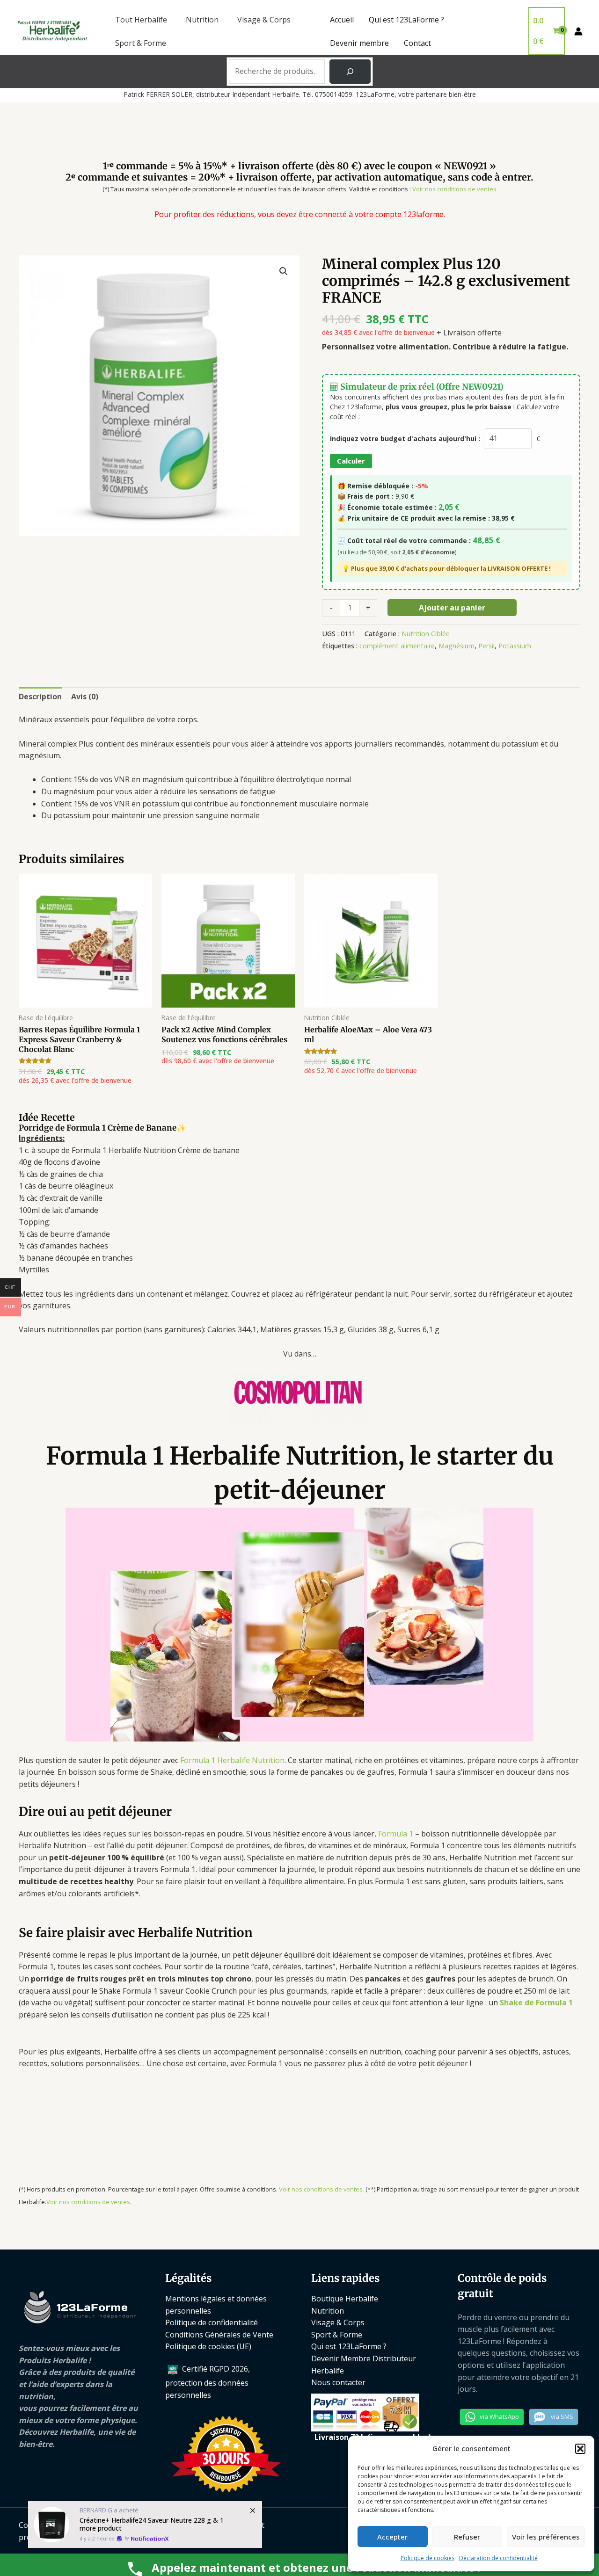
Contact (417, 43)
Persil (486, 646)
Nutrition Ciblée (426, 634)
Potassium (515, 646)
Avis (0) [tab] (85, 697)
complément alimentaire (397, 646)
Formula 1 (396, 1834)
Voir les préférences (546, 2537)
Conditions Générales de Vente (219, 2335)
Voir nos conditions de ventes (454, 189)
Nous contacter (338, 2382)
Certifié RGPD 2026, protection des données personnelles (208, 2382)
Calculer (351, 461)
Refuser (467, 2537)
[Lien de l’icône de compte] (578, 31)
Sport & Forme (141, 43)
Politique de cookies (427, 2558)
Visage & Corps (264, 20)
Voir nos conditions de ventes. (321, 2189)
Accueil (342, 20)
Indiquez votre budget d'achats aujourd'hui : (405, 439)
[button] (580, 2449)
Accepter (392, 2537)
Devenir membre (359, 43)
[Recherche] (350, 72)
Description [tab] (40, 697)
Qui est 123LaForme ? (406, 20)
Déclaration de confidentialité (498, 2558)
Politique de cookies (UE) (208, 2346)
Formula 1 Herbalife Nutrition (232, 1760)
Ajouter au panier (452, 608)
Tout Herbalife (141, 20)
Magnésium (457, 646)
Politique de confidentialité (212, 2322)
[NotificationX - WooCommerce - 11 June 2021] (145, 2525)
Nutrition (202, 20)
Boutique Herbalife (345, 2299)
